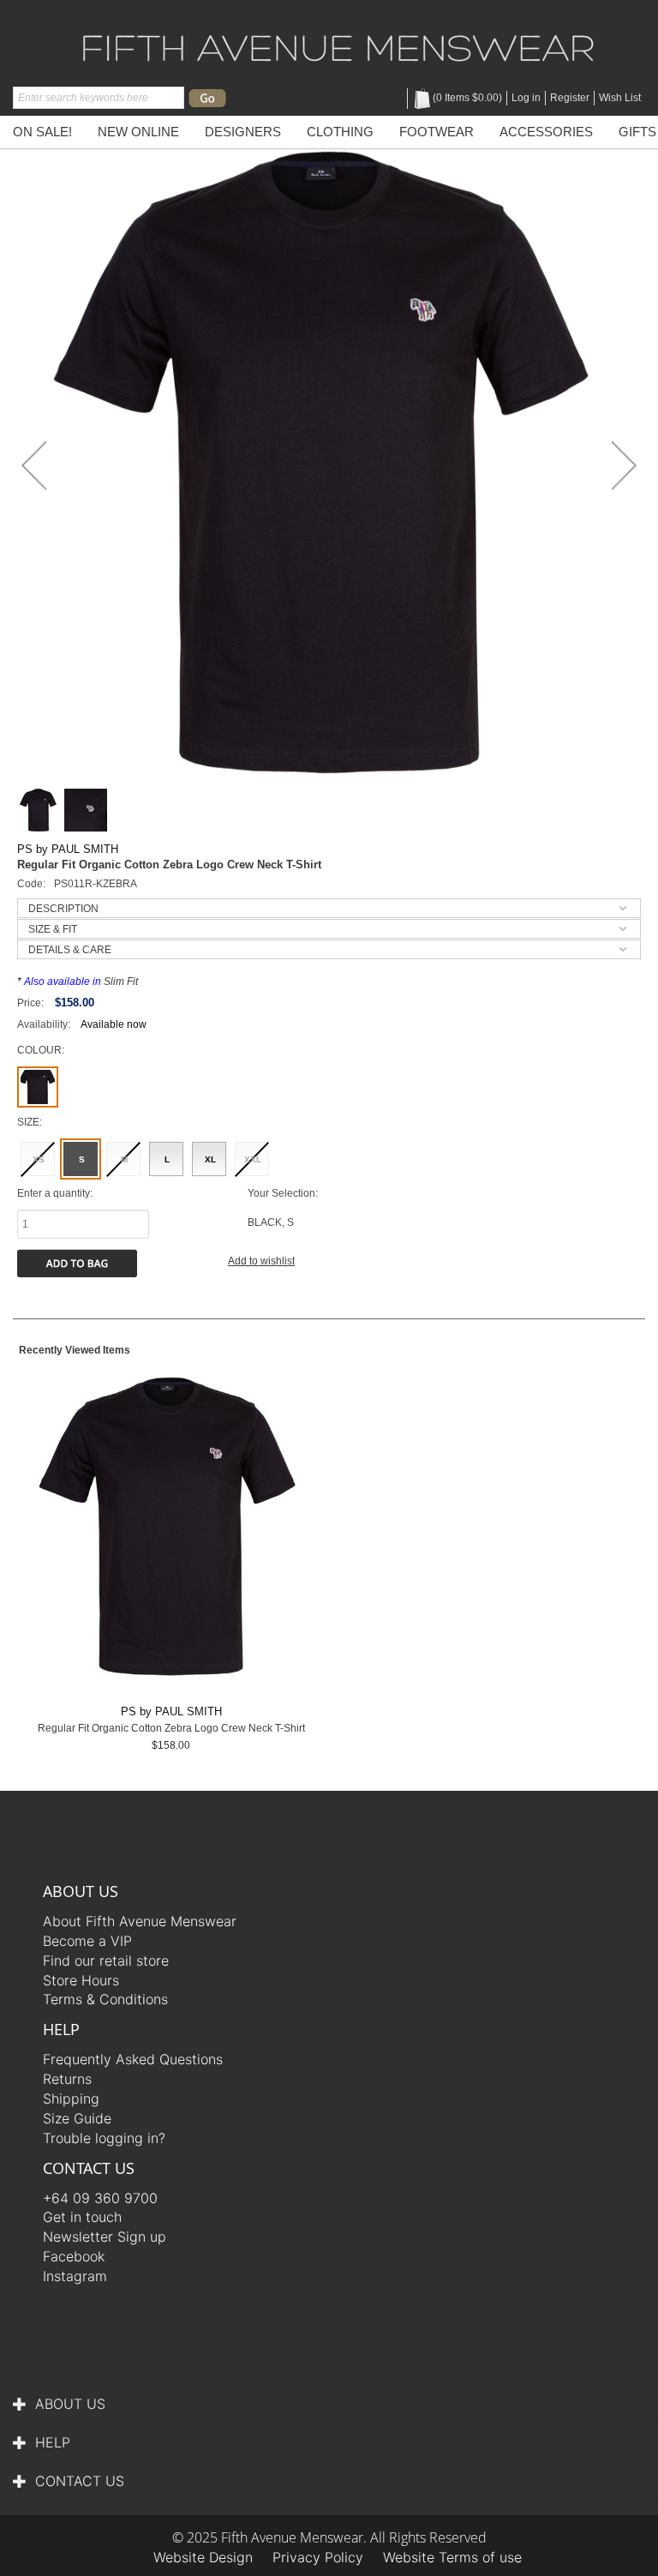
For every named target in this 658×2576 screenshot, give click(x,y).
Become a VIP (87, 1941)
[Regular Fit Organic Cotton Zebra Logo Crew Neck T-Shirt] (329, 462)
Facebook (74, 2256)
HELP (53, 2442)
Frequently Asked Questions (133, 2059)
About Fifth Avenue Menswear (140, 1921)
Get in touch (82, 2217)
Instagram (75, 2276)
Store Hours (81, 1980)
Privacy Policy (318, 2557)
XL (210, 1159)
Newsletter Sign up (105, 2237)
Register (570, 98)
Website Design (203, 2557)
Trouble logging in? (104, 2138)
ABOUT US (70, 2404)
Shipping (71, 2099)
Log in (526, 98)
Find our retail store (106, 1961)
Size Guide (77, 2118)
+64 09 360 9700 (100, 2198)
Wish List (620, 98)
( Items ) (467, 98)
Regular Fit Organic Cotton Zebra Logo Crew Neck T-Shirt (171, 1728)
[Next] (624, 465)
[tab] (329, 908)
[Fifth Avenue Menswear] (338, 45)
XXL (253, 1159)
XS (39, 1159)
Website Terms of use (452, 2557)
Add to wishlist (261, 1261)
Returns (67, 2079)
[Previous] (34, 465)
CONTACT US (80, 2481)
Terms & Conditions (105, 1999)
